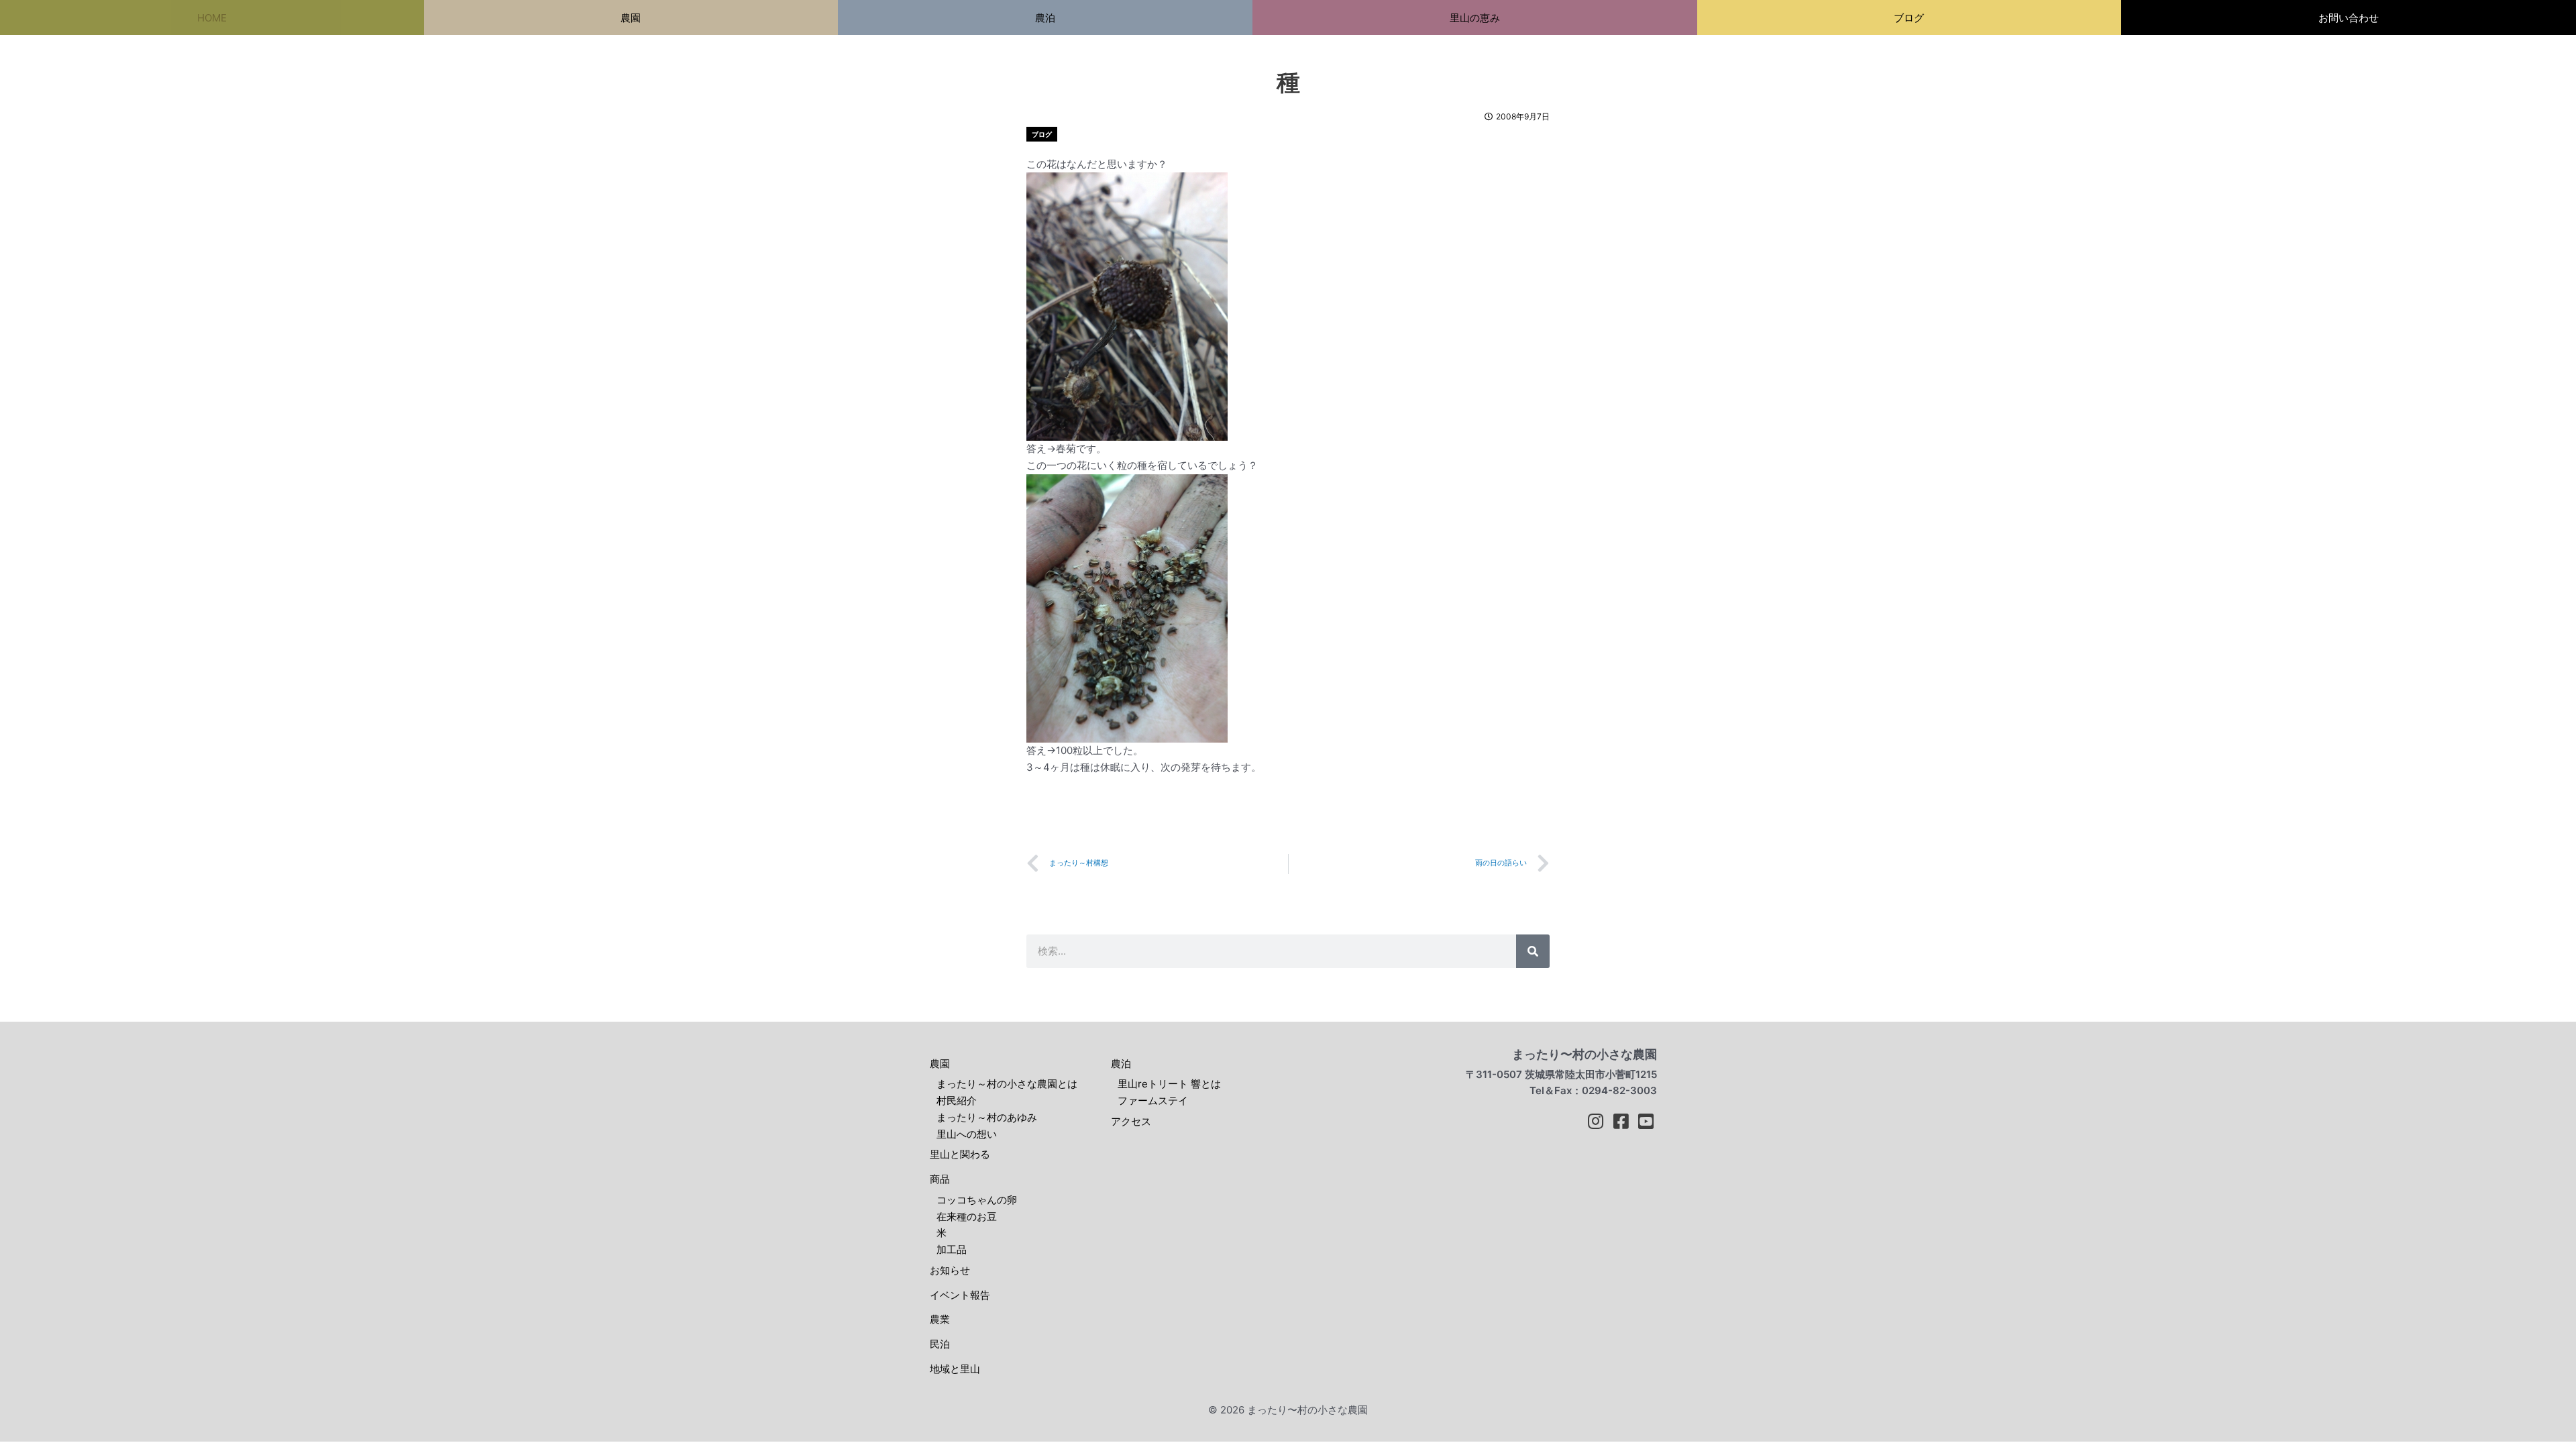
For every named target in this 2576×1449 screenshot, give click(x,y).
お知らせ (950, 1270)
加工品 (952, 1249)
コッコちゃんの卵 (977, 1200)
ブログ (1042, 134)
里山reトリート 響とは (1169, 1084)
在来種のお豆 (967, 1217)
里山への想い (967, 1134)
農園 (940, 1064)
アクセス (1131, 1121)
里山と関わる (960, 1154)
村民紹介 (957, 1101)
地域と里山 (955, 1369)
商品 (940, 1179)
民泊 (940, 1344)
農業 (940, 1319)
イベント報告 (960, 1295)
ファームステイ (1153, 1101)
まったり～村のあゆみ (987, 1117)
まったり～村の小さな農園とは (1007, 1084)
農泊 (1121, 1064)
